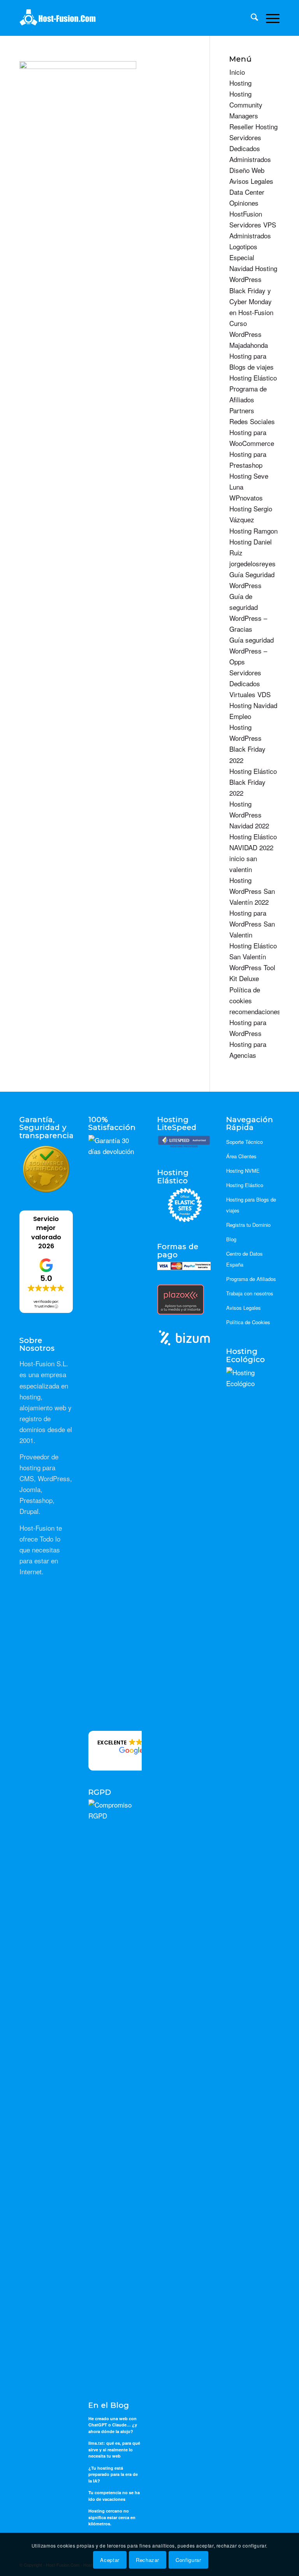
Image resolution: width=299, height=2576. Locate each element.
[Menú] (269, 18)
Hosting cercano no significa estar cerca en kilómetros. (112, 2517)
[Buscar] (251, 18)
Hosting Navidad (253, 705)
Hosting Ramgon (253, 531)
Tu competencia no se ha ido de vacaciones (114, 2496)
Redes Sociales (252, 421)
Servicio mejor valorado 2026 (46, 1232)
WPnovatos (246, 498)
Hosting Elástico (253, 378)
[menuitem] (251, 18)
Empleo (240, 716)
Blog (231, 1239)
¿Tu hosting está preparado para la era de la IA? (113, 2474)
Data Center (247, 192)
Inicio (237, 72)
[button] (130, 1751)
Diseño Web (247, 170)
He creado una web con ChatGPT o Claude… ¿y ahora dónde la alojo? (113, 2425)
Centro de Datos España (244, 1259)
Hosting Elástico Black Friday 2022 (253, 782)
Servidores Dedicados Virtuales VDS (250, 683)
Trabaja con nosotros (250, 1293)
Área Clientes (241, 1156)
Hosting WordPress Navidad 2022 (249, 815)
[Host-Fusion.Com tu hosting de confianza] (58, 18)
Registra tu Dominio (248, 1225)
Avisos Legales (251, 181)
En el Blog (109, 2406)
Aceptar (110, 2560)
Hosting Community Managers (246, 105)
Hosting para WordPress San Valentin (252, 924)
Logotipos (243, 246)
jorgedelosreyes (252, 563)
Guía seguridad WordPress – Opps (252, 651)
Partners (242, 410)
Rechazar (148, 2560)
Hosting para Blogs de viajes (251, 1205)
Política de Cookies (248, 1322)
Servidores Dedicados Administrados (250, 148)
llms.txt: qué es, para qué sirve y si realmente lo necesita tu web (114, 2449)
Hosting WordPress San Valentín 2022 (252, 891)
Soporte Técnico (244, 1142)
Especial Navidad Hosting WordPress (253, 268)
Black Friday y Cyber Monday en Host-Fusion (251, 301)
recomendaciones (255, 1011)
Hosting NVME (243, 1171)
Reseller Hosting (253, 126)
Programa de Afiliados (251, 1279)
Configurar (188, 2560)
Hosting (240, 83)
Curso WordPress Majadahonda (249, 334)
